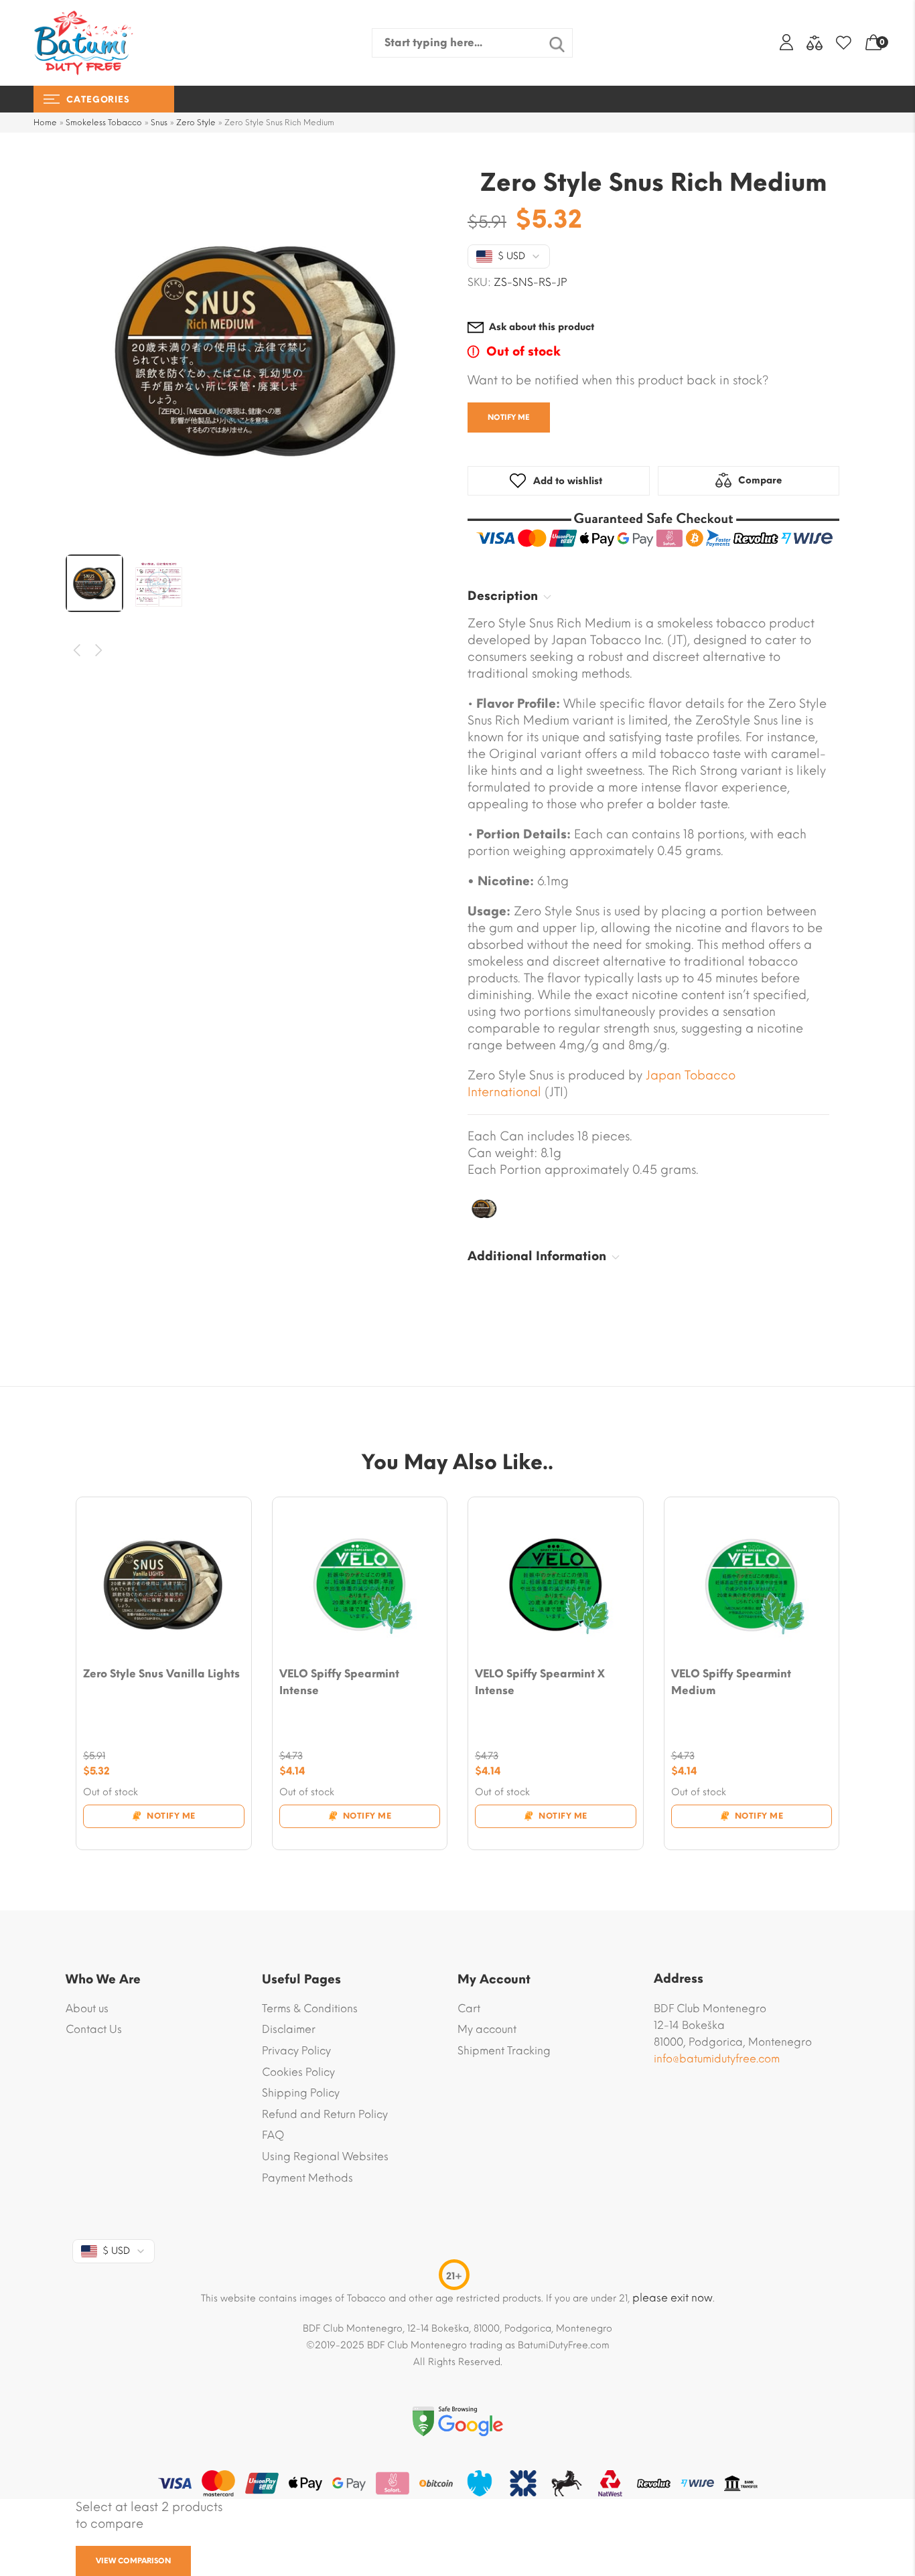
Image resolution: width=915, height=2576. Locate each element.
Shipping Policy (301, 2093)
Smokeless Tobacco (104, 123)
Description (503, 596)
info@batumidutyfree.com (717, 2059)
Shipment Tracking (504, 2051)
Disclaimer (289, 2029)
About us (87, 2009)
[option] (257, 350)
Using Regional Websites (325, 2156)
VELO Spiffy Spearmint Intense (339, 1682)
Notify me (509, 418)
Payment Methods (307, 2178)
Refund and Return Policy (325, 2114)
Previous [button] (77, 651)
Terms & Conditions (310, 2009)
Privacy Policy (296, 2051)
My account (487, 2029)
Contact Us (94, 2029)
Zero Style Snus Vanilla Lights (161, 1674)
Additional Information (537, 1256)
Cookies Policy (298, 2072)
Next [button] (99, 651)
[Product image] (164, 1585)
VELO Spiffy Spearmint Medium (731, 1682)
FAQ (273, 2135)
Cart (469, 2009)
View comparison (133, 2561)
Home (45, 123)
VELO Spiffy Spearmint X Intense (540, 1682)
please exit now (673, 2298)
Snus (159, 123)
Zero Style (196, 123)
